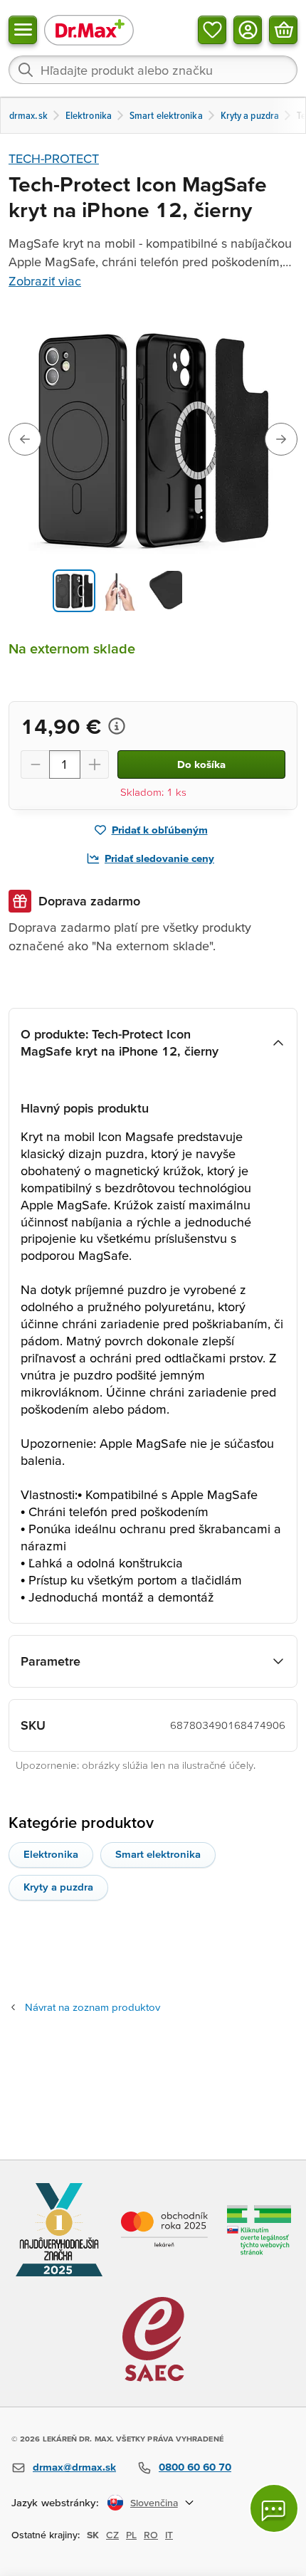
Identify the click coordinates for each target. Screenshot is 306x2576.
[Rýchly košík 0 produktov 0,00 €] (283, 30)
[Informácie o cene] (117, 726)
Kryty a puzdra (58, 1887)
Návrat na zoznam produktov (93, 2007)
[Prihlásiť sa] (248, 30)
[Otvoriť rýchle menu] (23, 30)
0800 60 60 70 (195, 2467)
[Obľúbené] (212, 30)
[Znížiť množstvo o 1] (35, 764)
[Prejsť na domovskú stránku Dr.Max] (89, 30)
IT (169, 2535)
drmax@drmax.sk (74, 2467)
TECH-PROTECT (54, 158)
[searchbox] (153, 70)
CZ (112, 2535)
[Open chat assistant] (274, 2508)
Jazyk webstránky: (55, 2502)
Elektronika (51, 1854)
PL (131, 2535)
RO (151, 2535)
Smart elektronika (158, 1854)
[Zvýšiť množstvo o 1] (95, 764)
